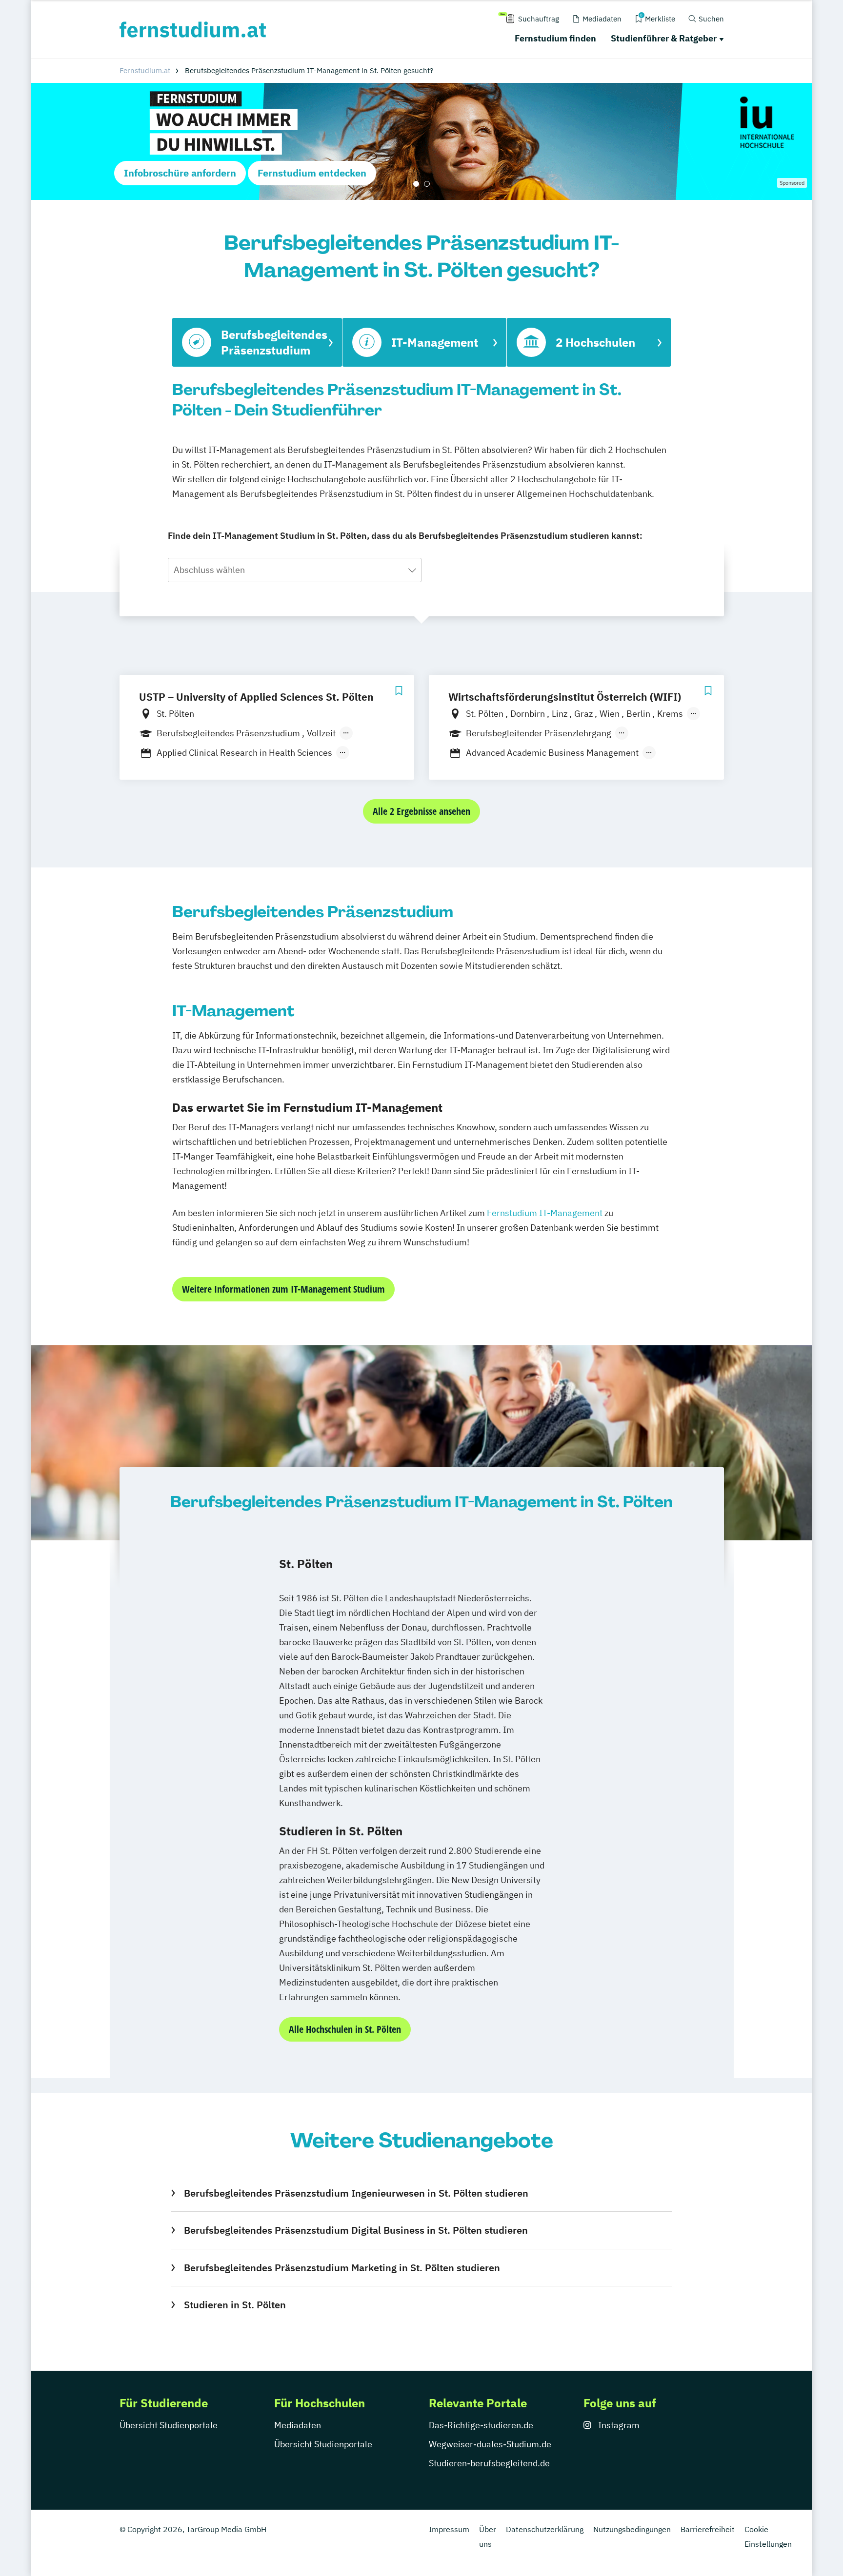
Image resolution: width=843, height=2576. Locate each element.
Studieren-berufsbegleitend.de (489, 2463)
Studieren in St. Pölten (235, 2305)
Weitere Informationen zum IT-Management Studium (283, 1289)
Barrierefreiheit (708, 2529)
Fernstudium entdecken (312, 173)
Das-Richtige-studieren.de (481, 2425)
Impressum (449, 2529)
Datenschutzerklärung (545, 2529)
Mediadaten (298, 2425)
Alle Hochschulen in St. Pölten (345, 2029)
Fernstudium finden (555, 38)
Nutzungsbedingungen (632, 2529)
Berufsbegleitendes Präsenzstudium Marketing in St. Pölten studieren (342, 2268)
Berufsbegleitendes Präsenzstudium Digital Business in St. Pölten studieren (356, 2230)
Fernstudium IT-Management (545, 1213)
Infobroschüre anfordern (180, 173)
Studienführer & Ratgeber (664, 38)
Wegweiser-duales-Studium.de (490, 2444)
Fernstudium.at (145, 70)
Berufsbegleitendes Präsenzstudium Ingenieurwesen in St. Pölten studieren (356, 2193)
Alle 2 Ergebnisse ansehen (421, 811)
